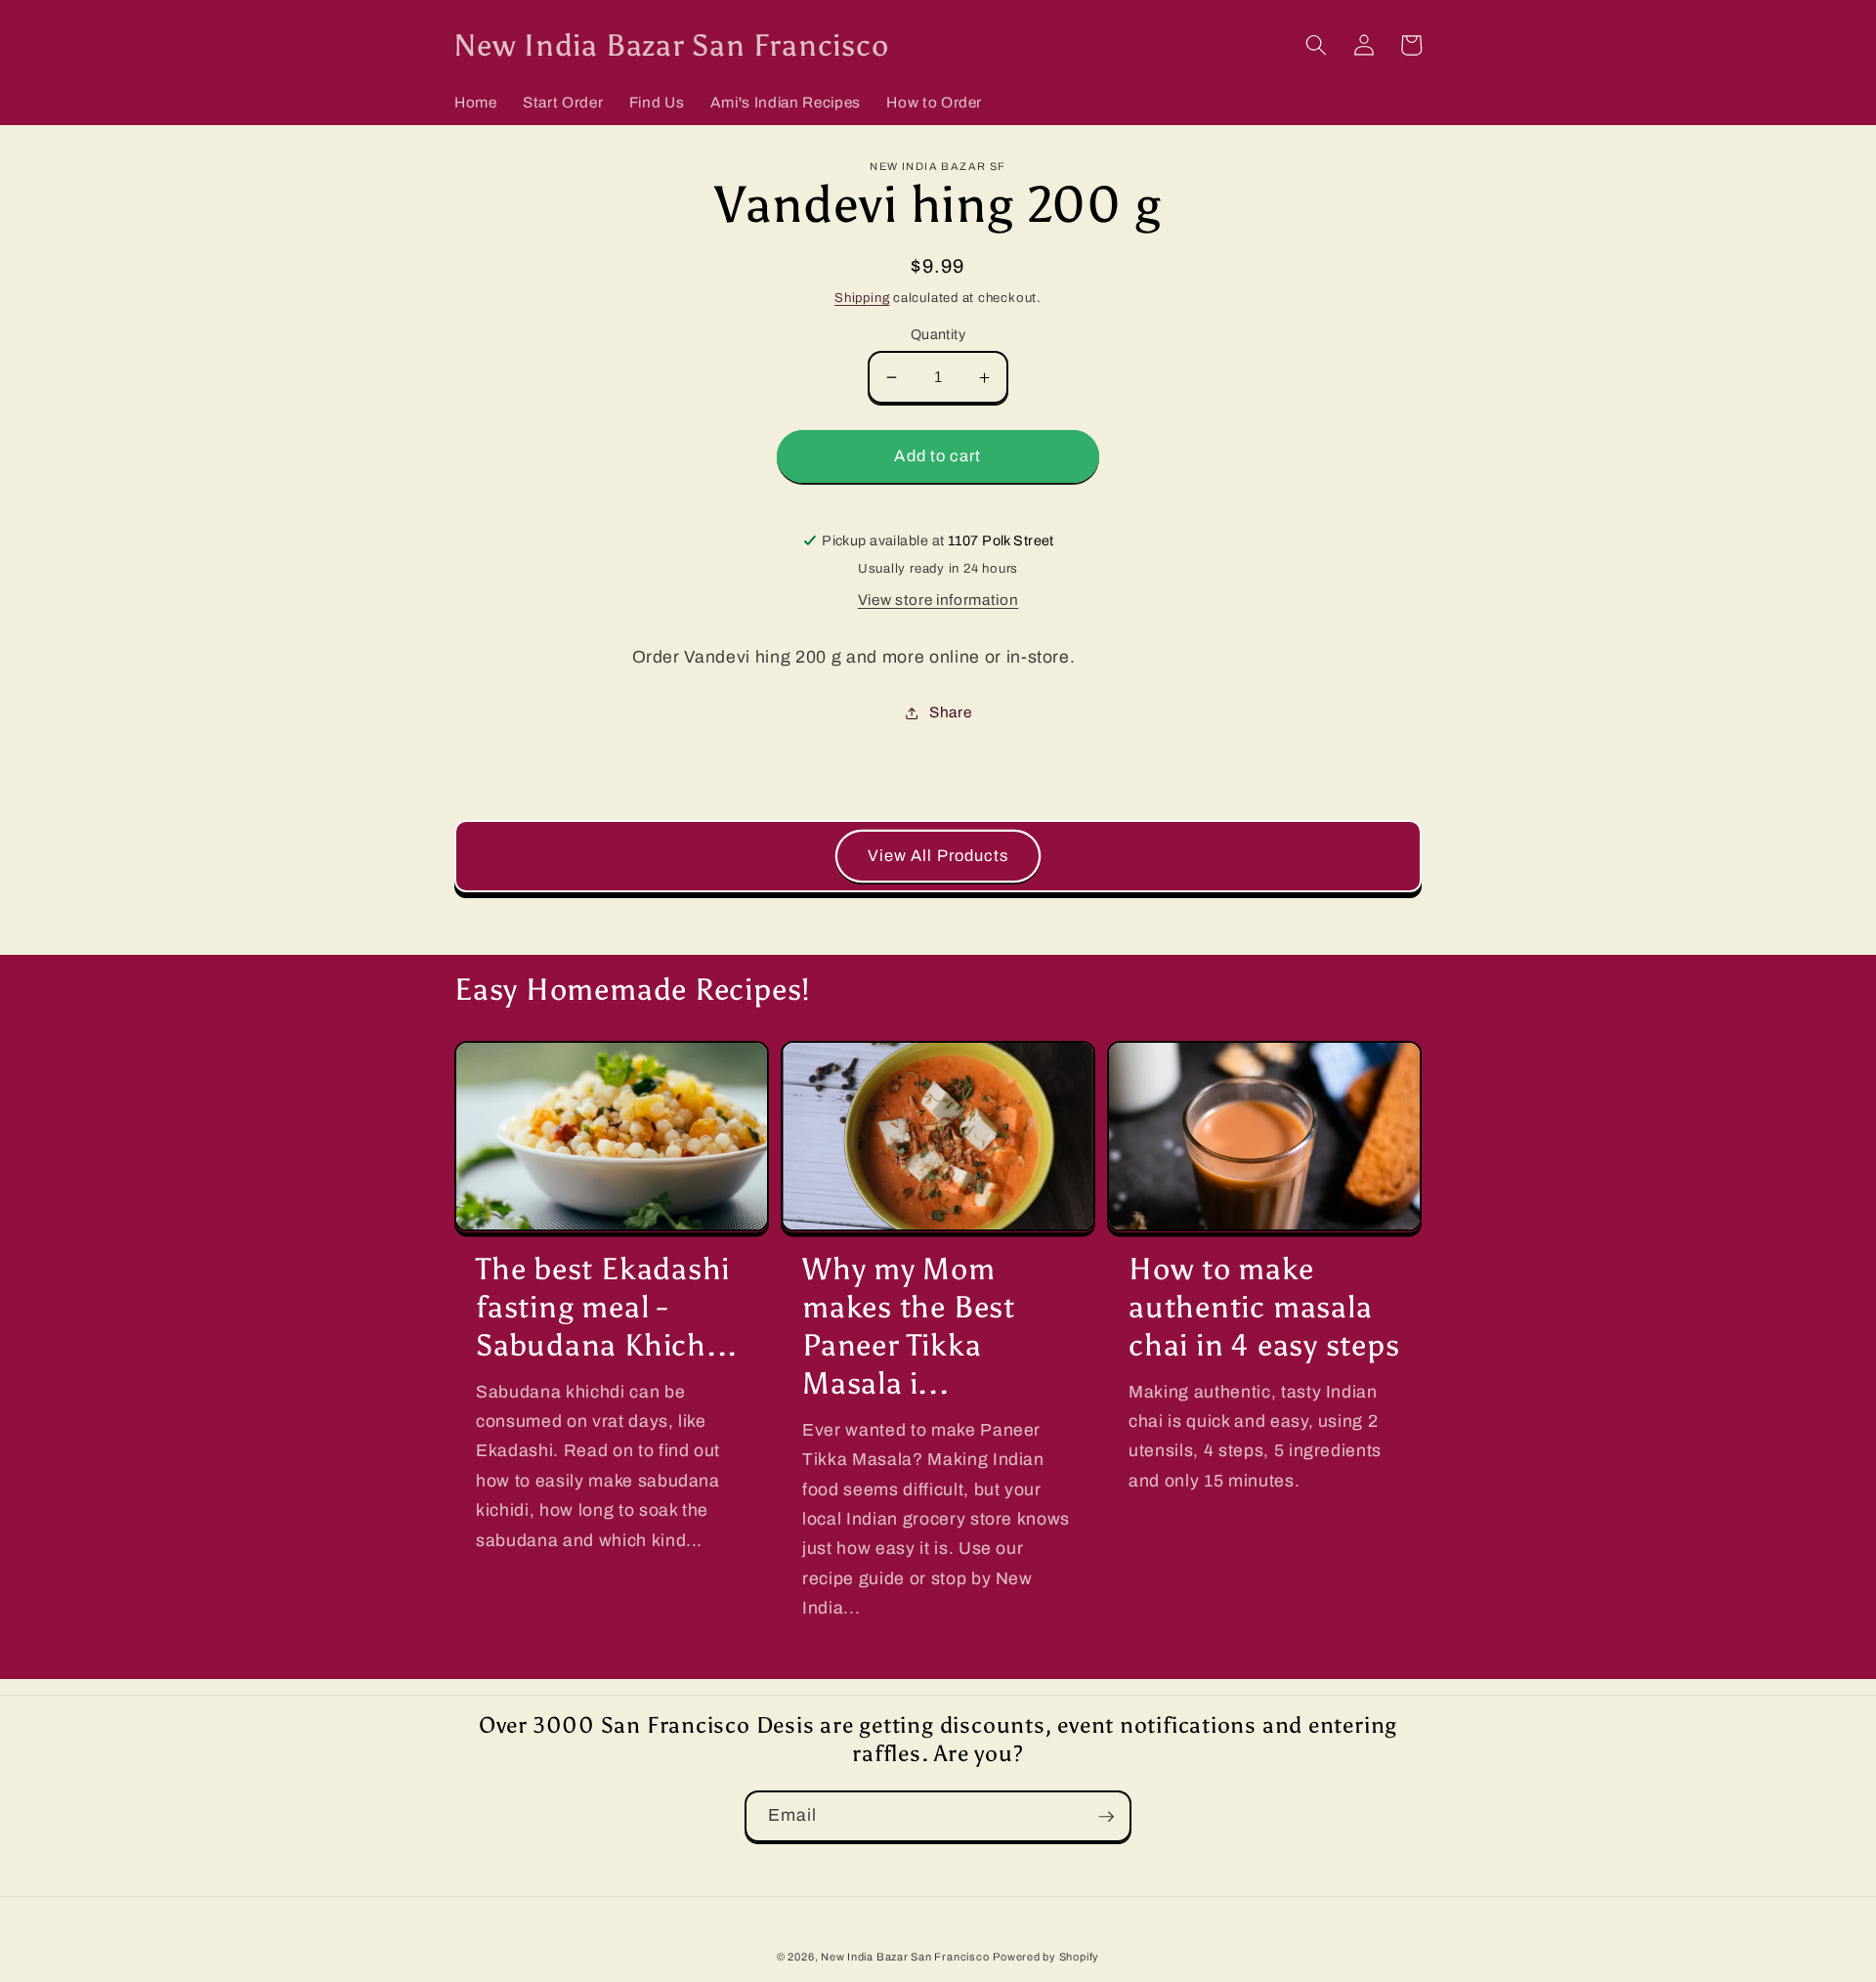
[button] (1316, 45)
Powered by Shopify (1046, 1957)
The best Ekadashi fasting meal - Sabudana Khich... (607, 1307)
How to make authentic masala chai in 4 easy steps (1264, 1307)
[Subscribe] (1106, 1817)
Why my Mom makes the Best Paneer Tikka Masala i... (909, 1326)
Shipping (862, 298)
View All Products (938, 856)
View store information (938, 600)
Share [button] (950, 712)
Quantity (938, 334)
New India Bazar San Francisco (905, 1957)
